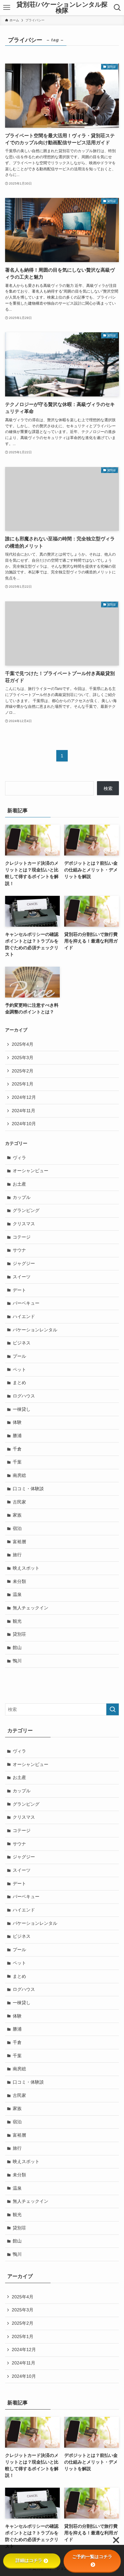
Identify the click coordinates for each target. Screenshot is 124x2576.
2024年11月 (24, 1111)
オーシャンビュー (31, 1171)
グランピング (26, 1210)
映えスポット (26, 1568)
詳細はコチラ (29, 2560)
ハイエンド (24, 1316)
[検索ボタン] (117, 8)
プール (19, 1356)
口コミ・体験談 (28, 1489)
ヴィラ (19, 1158)
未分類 (19, 1581)
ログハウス (24, 1396)
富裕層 (19, 1542)
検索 (108, 788)
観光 (17, 1621)
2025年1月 (23, 1084)
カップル (22, 1197)
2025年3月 (23, 1058)
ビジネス (22, 1343)
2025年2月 (23, 1071)
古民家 (19, 1502)
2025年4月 (23, 1044)
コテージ (22, 1237)
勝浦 (17, 1436)
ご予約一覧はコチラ (92, 2557)
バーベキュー (26, 1303)
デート (19, 1290)
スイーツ (22, 1277)
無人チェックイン (31, 1608)
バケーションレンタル (35, 1330)
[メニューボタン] (7, 8)
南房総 (19, 1475)
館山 (17, 1647)
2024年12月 (24, 1097)
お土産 (19, 1184)
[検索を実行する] (113, 1709)
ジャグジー (24, 1263)
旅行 (17, 1555)
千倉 (17, 1449)
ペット (19, 1369)
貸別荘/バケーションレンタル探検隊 (62, 8)
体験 (17, 1422)
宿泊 (17, 1528)
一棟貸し (22, 1409)
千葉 (17, 1462)
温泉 (17, 1594)
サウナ (19, 1250)
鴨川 (17, 1661)
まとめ (19, 1383)
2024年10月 (24, 1124)
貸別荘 (19, 1634)
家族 (17, 1515)
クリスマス (24, 1224)
